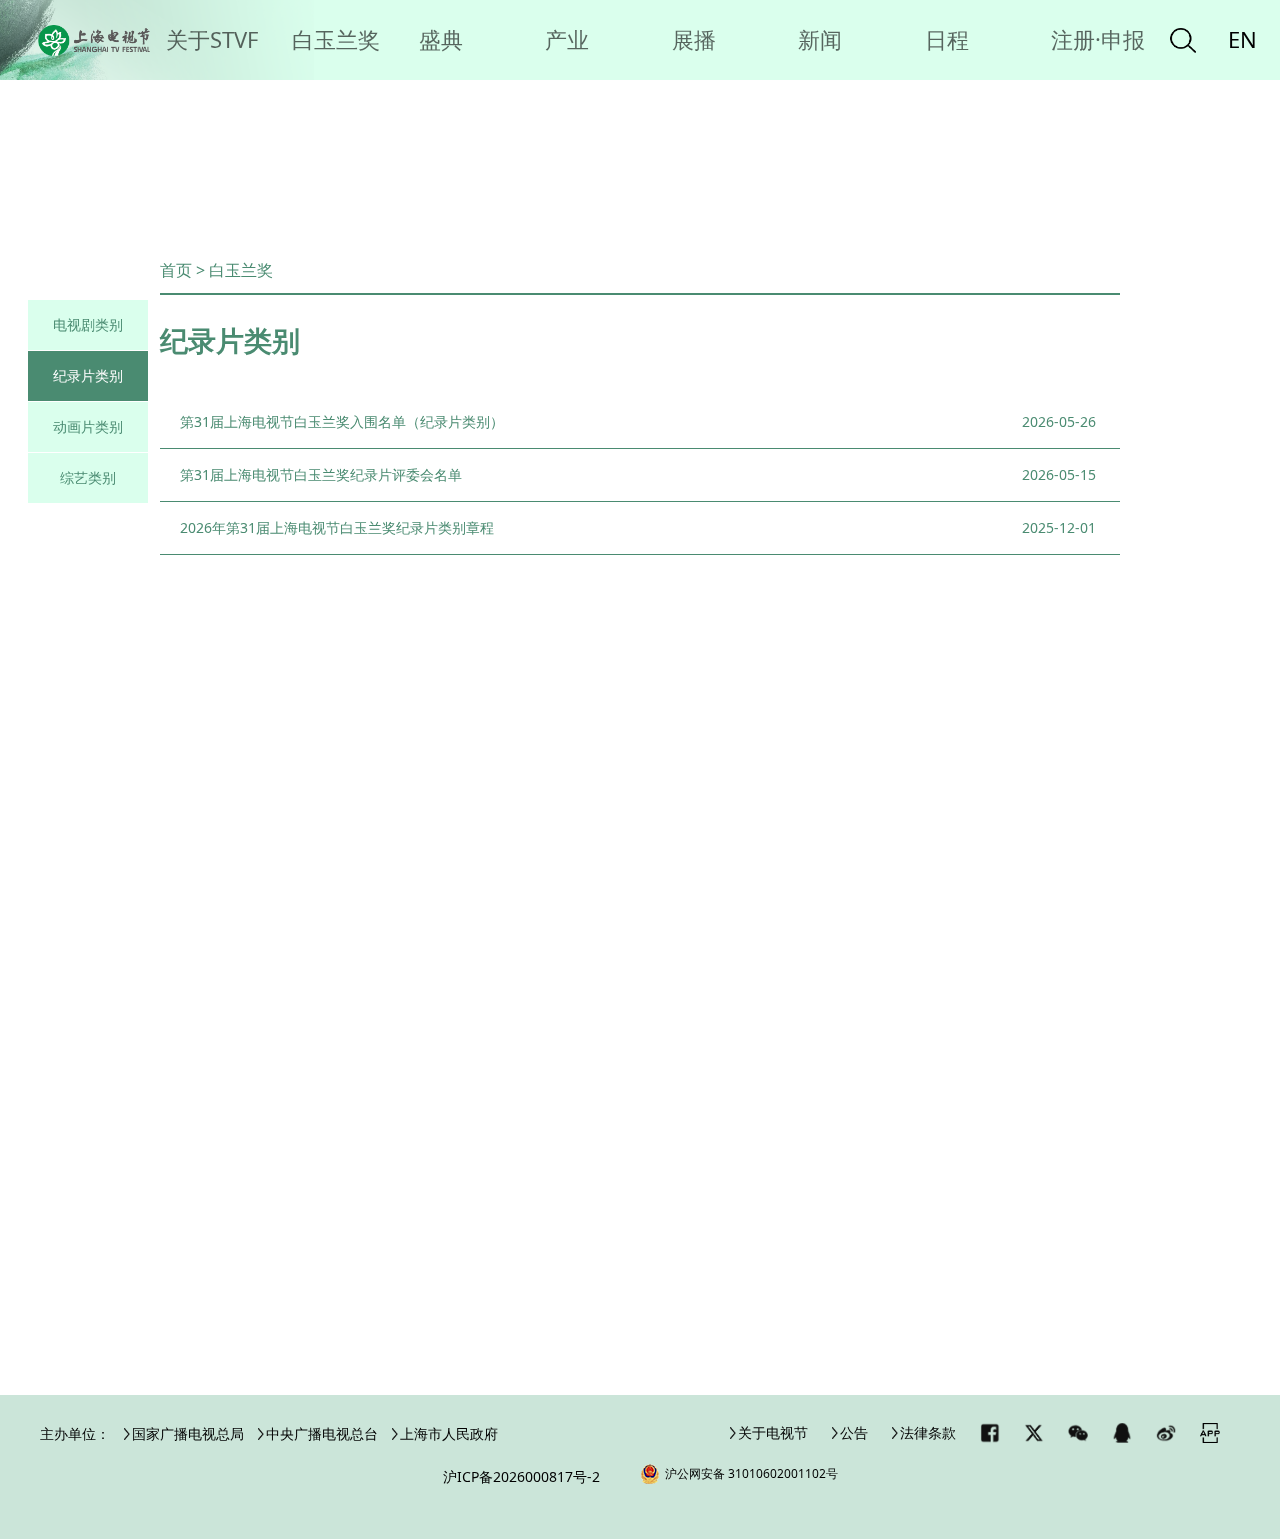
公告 (854, 1432)
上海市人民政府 (449, 1433)
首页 (176, 270)
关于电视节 (773, 1432)
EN (1242, 39)
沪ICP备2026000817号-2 (521, 1476)
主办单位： (75, 1433)
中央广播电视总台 (322, 1433)
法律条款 (928, 1432)
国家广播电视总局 (188, 1433)
